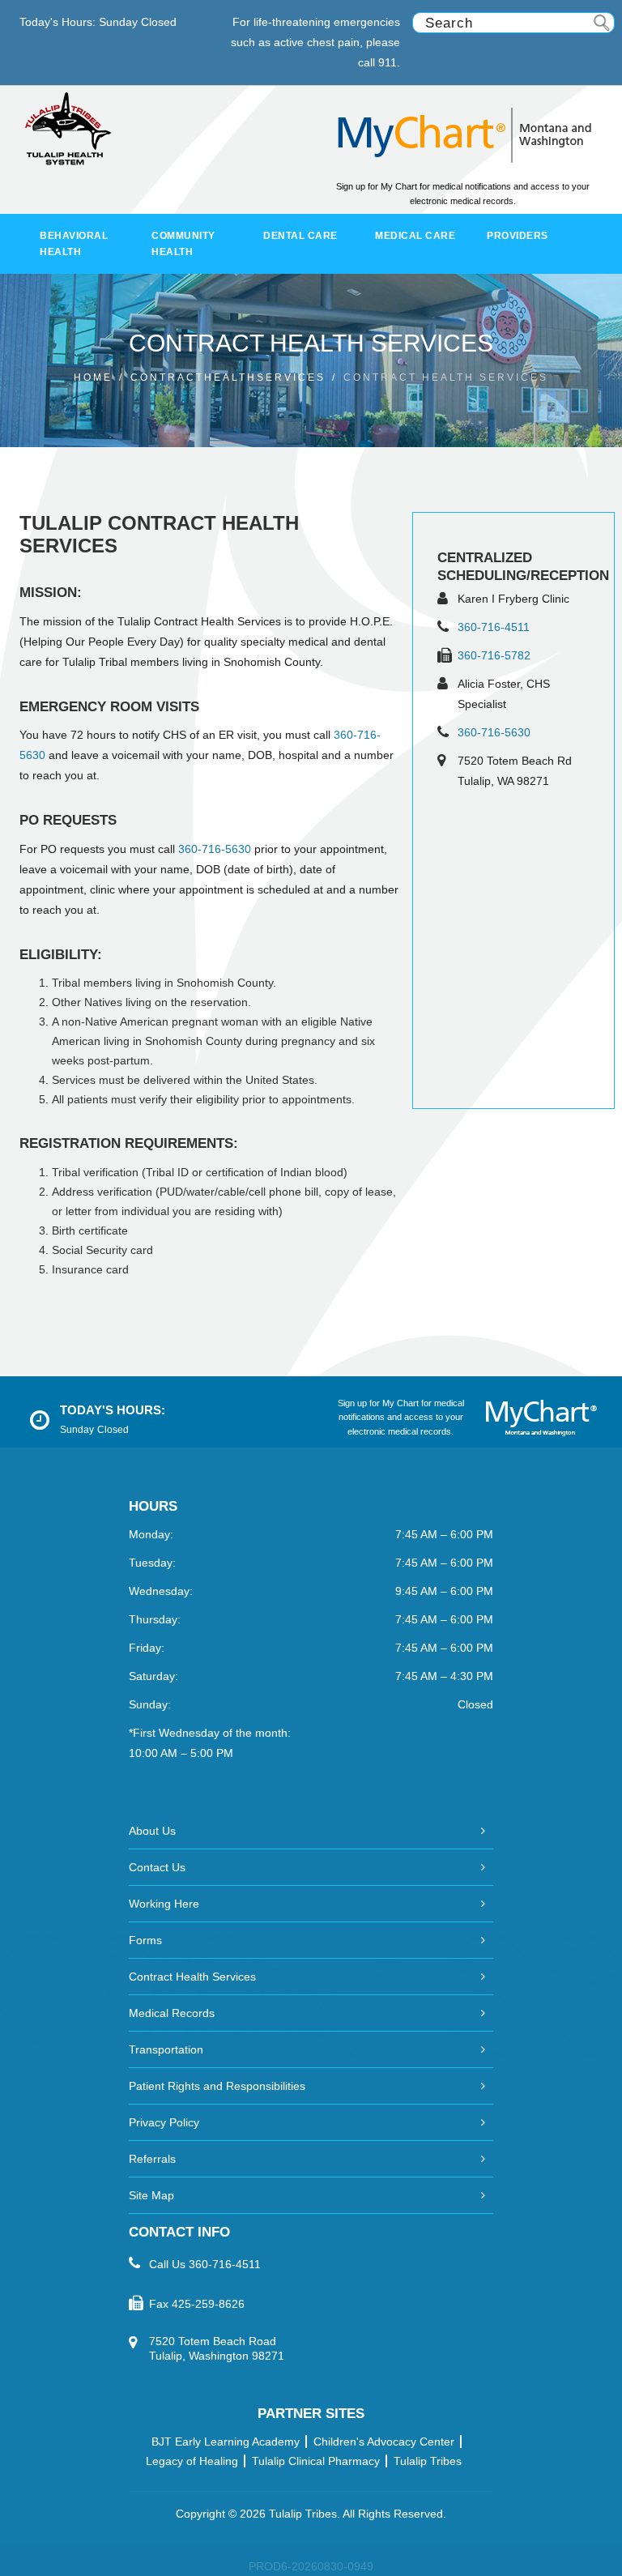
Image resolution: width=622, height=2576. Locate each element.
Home (93, 377)
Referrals (152, 2159)
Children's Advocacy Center (384, 2442)
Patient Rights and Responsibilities (217, 2086)
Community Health (183, 244)
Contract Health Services (192, 1977)
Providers (518, 236)
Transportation (166, 2049)
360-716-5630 (494, 732)
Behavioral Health (74, 244)
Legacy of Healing (192, 2461)
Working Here (164, 1904)
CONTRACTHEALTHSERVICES (228, 377)
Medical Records (172, 2013)
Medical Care (415, 236)
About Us (152, 1831)
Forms (145, 1940)
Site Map (151, 2195)
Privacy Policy (164, 2122)
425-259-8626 (208, 2304)
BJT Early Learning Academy (226, 2442)
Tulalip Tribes (428, 2461)
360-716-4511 (494, 627)
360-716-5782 (494, 655)
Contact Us (157, 1867)
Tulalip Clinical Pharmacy (316, 2461)
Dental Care (300, 236)
